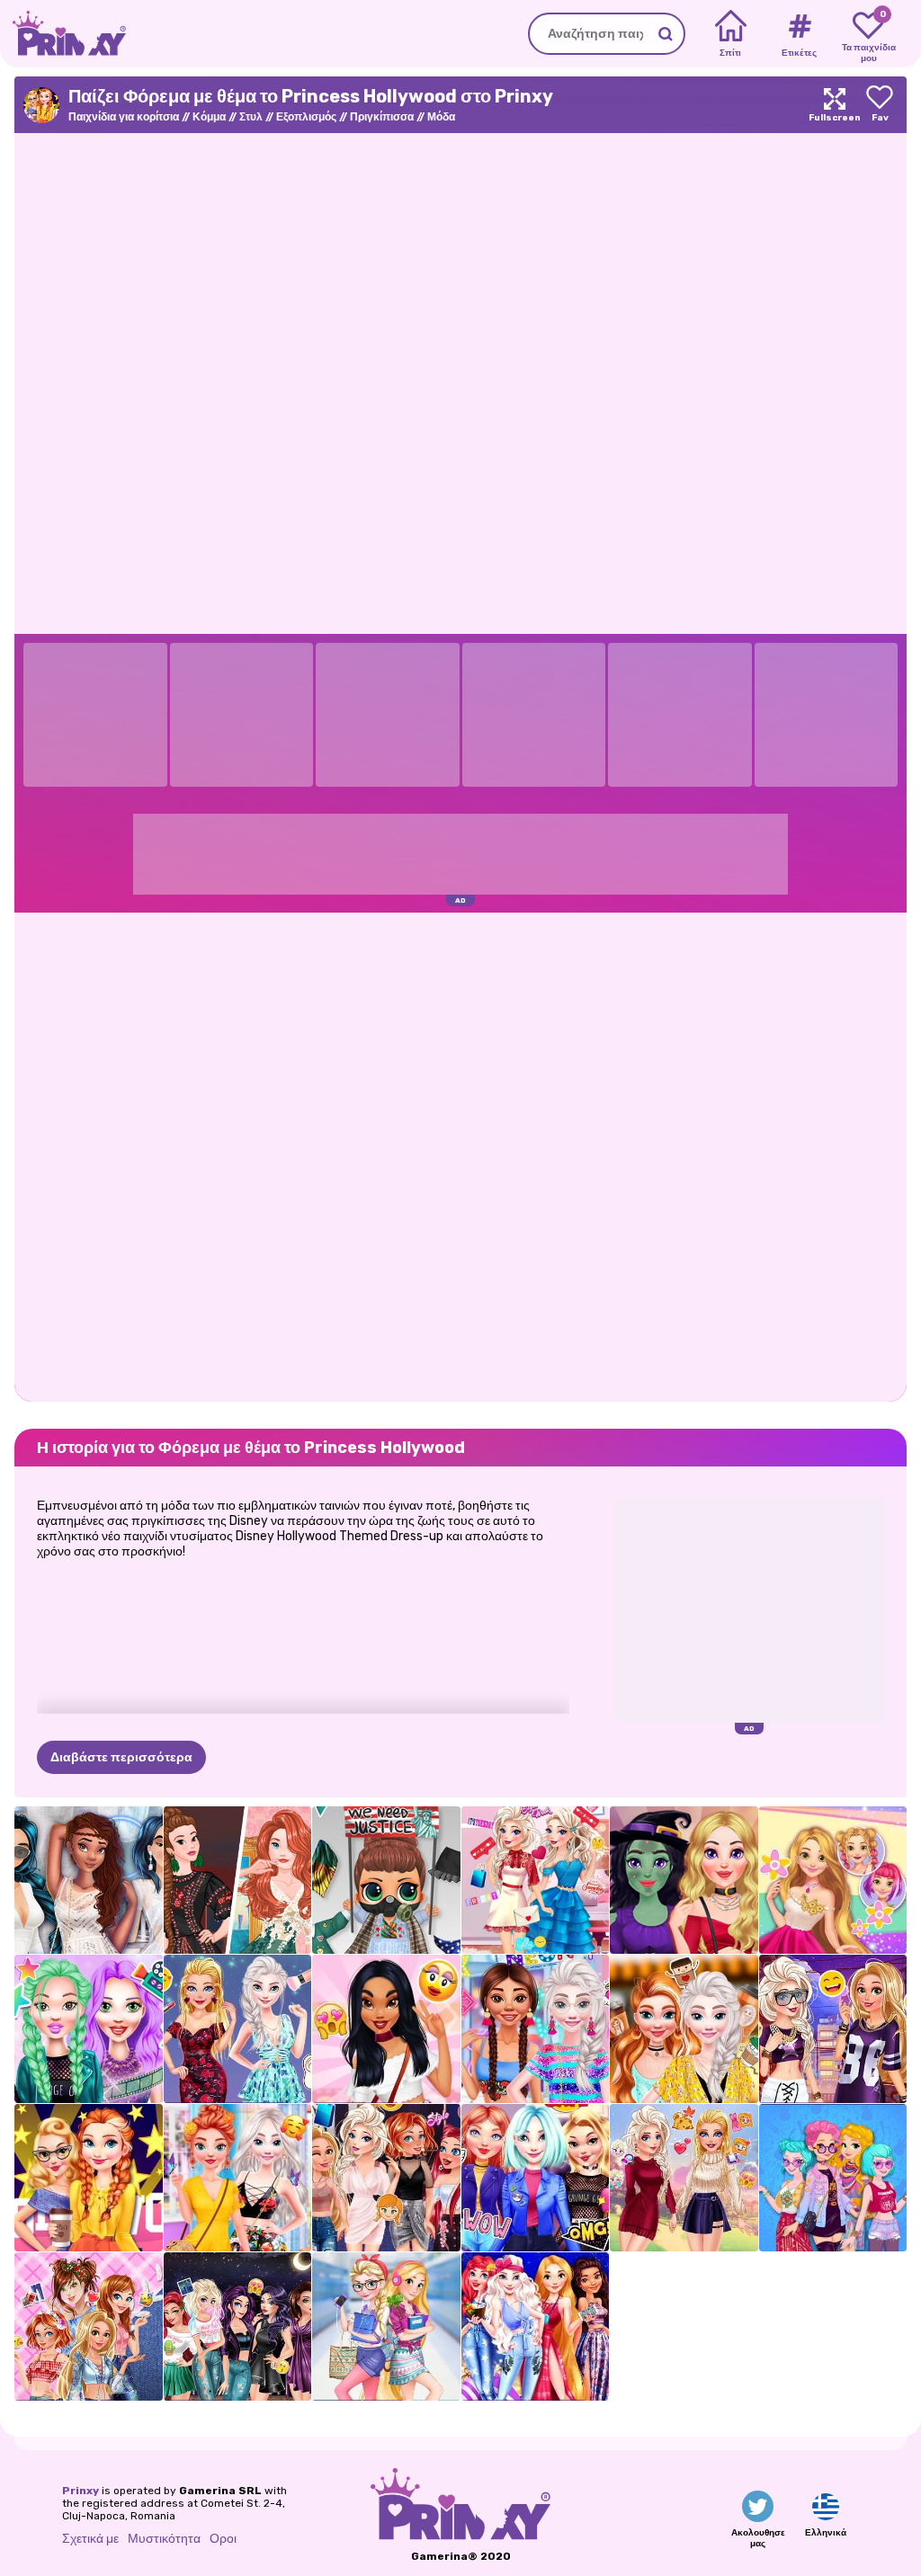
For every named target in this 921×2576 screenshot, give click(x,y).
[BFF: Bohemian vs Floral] (238, 2178)
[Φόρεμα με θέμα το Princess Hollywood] (89, 2178)
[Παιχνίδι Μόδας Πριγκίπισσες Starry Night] (536, 2326)
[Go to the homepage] (63, 34)
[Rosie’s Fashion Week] (833, 1881)
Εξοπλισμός (306, 117)
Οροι (223, 2539)
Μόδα (441, 117)
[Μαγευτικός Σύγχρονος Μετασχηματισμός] (684, 1881)
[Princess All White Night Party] (89, 1881)
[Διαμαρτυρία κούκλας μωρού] (386, 1881)
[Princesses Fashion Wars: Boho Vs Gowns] (238, 1881)
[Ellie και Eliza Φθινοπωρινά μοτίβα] (684, 2178)
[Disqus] (460, 1155)
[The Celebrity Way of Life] (89, 2029)
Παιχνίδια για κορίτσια (124, 117)
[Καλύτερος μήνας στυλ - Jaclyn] (386, 2029)
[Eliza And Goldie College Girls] (386, 2326)
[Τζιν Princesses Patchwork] (89, 2326)
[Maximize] (835, 105)
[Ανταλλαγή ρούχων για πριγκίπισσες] (386, 2178)
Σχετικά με (90, 2539)
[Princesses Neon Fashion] (536, 2029)
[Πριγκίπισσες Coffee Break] (684, 2029)
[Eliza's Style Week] (536, 1881)
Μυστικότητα (164, 2539)
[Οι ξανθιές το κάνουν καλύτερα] (238, 2029)
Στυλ (251, 117)
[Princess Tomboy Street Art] (833, 2029)
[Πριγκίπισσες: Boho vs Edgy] (833, 2178)
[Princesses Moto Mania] (536, 2178)
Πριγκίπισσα (382, 117)
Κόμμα (209, 117)
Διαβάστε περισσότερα (121, 1757)
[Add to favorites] (880, 105)
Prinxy (80, 2491)
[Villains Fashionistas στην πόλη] (238, 2326)
